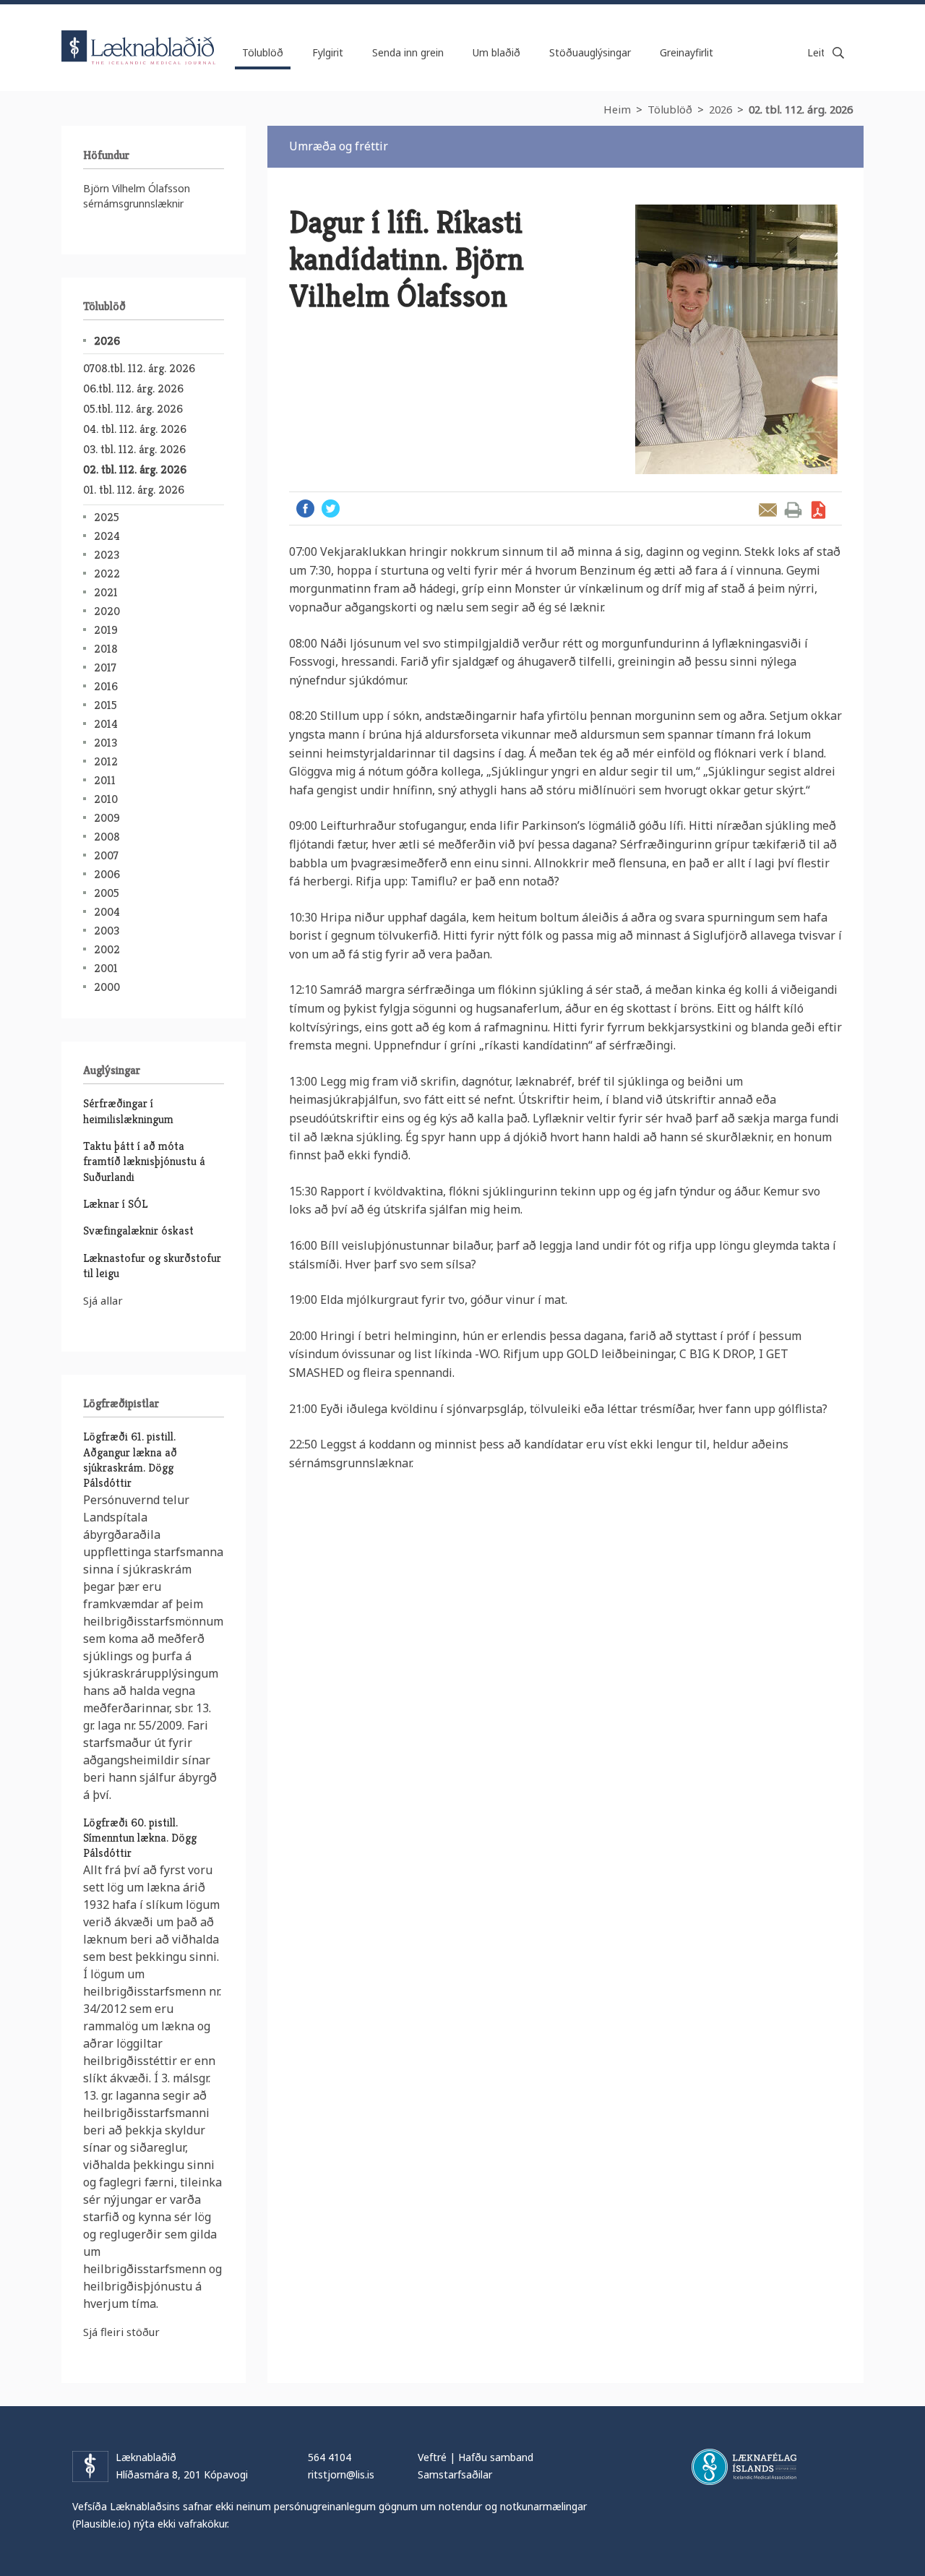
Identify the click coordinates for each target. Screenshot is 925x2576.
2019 (106, 630)
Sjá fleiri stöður (121, 2332)
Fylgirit (328, 52)
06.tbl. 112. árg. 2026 (133, 388)
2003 (107, 931)
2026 (720, 109)
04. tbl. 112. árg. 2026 (135, 429)
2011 (105, 780)
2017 (105, 667)
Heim (617, 109)
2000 (107, 987)
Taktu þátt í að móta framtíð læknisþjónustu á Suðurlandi (144, 1162)
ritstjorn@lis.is (341, 2474)
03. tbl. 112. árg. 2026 (134, 449)
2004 (107, 912)
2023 (107, 555)
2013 (106, 743)
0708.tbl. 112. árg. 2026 (139, 368)
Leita (838, 53)
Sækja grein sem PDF (818, 510)
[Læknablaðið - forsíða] (139, 35)
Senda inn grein (408, 52)
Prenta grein (793, 510)
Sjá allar (103, 1300)
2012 (106, 761)
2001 (106, 968)
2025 (107, 517)
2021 (106, 592)
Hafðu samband (496, 2457)
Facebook (305, 508)
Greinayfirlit (687, 52)
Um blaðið (496, 52)
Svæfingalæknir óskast (138, 1231)
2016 (106, 686)
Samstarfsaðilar (455, 2474)
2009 (107, 818)
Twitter (331, 508)
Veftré (432, 2457)
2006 (107, 874)
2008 (107, 837)
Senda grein (768, 510)
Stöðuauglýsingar (590, 52)
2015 (106, 705)
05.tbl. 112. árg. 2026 (133, 409)
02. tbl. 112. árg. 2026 (801, 109)
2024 (107, 536)
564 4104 (330, 2457)
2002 (107, 949)
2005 (107, 893)
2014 (106, 724)
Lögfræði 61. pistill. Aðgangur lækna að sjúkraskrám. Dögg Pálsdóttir (130, 1460)
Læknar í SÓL (115, 1204)
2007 (106, 855)
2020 (107, 611)
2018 (106, 649)
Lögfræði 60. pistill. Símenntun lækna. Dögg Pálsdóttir (140, 1838)
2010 (106, 799)
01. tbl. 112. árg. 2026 (134, 490)
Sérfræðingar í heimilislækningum (128, 1111)
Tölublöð (670, 109)
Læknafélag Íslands (744, 2467)
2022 (107, 574)
